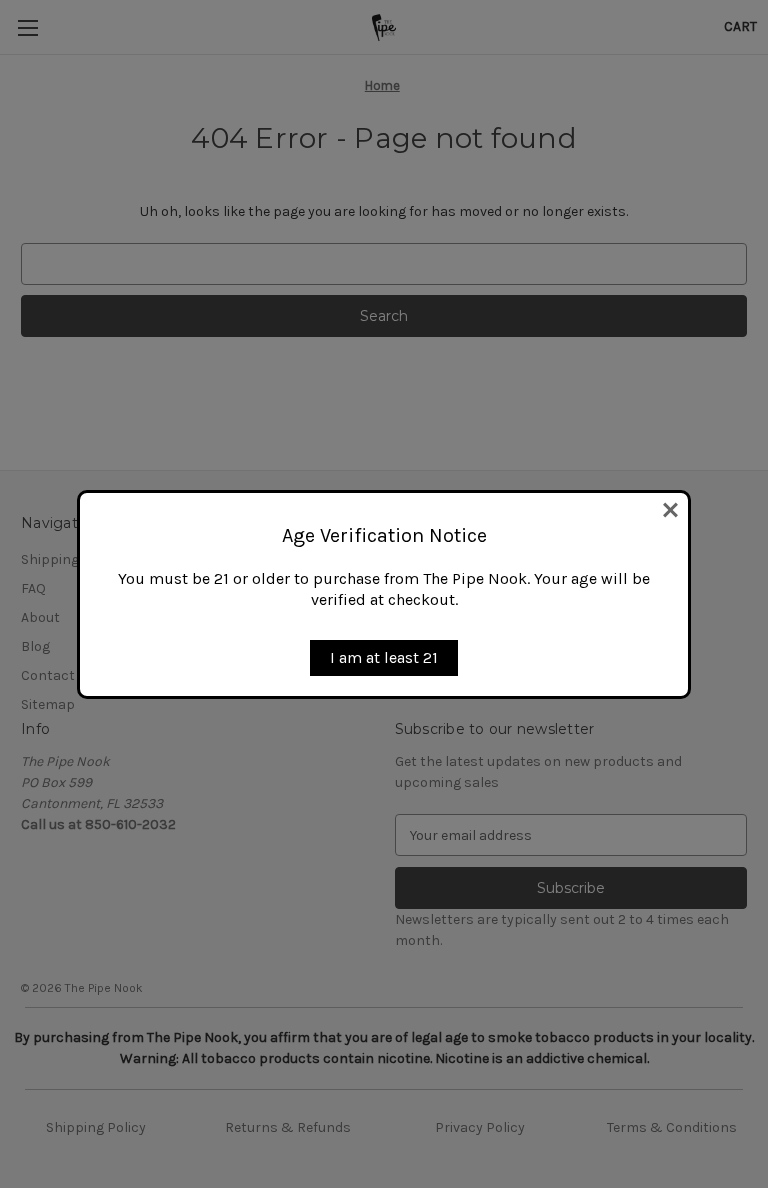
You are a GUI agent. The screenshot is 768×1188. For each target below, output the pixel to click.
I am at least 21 (384, 657)
